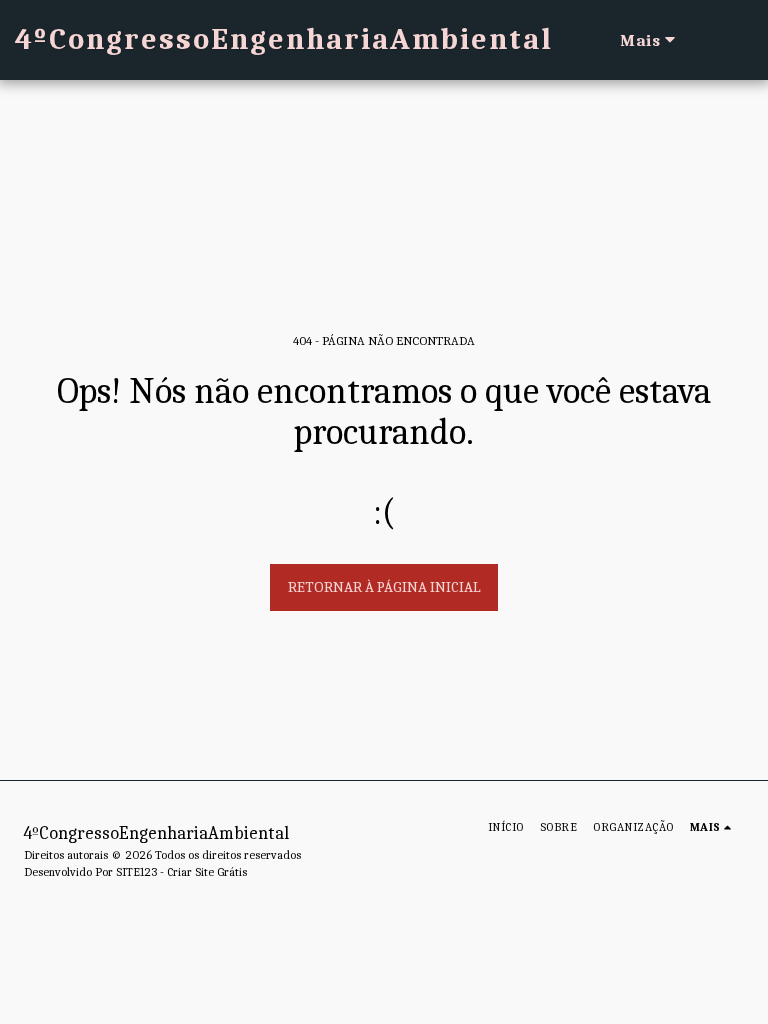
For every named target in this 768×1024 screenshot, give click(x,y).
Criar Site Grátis (207, 872)
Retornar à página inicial (384, 587)
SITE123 (136, 872)
